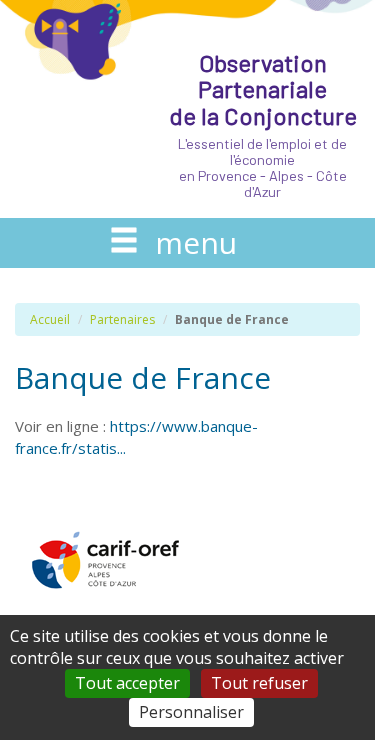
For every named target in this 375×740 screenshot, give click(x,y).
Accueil (50, 319)
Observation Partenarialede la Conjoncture (263, 124)
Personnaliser (191, 712)
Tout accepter (127, 683)
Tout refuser (259, 683)
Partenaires (122, 319)
